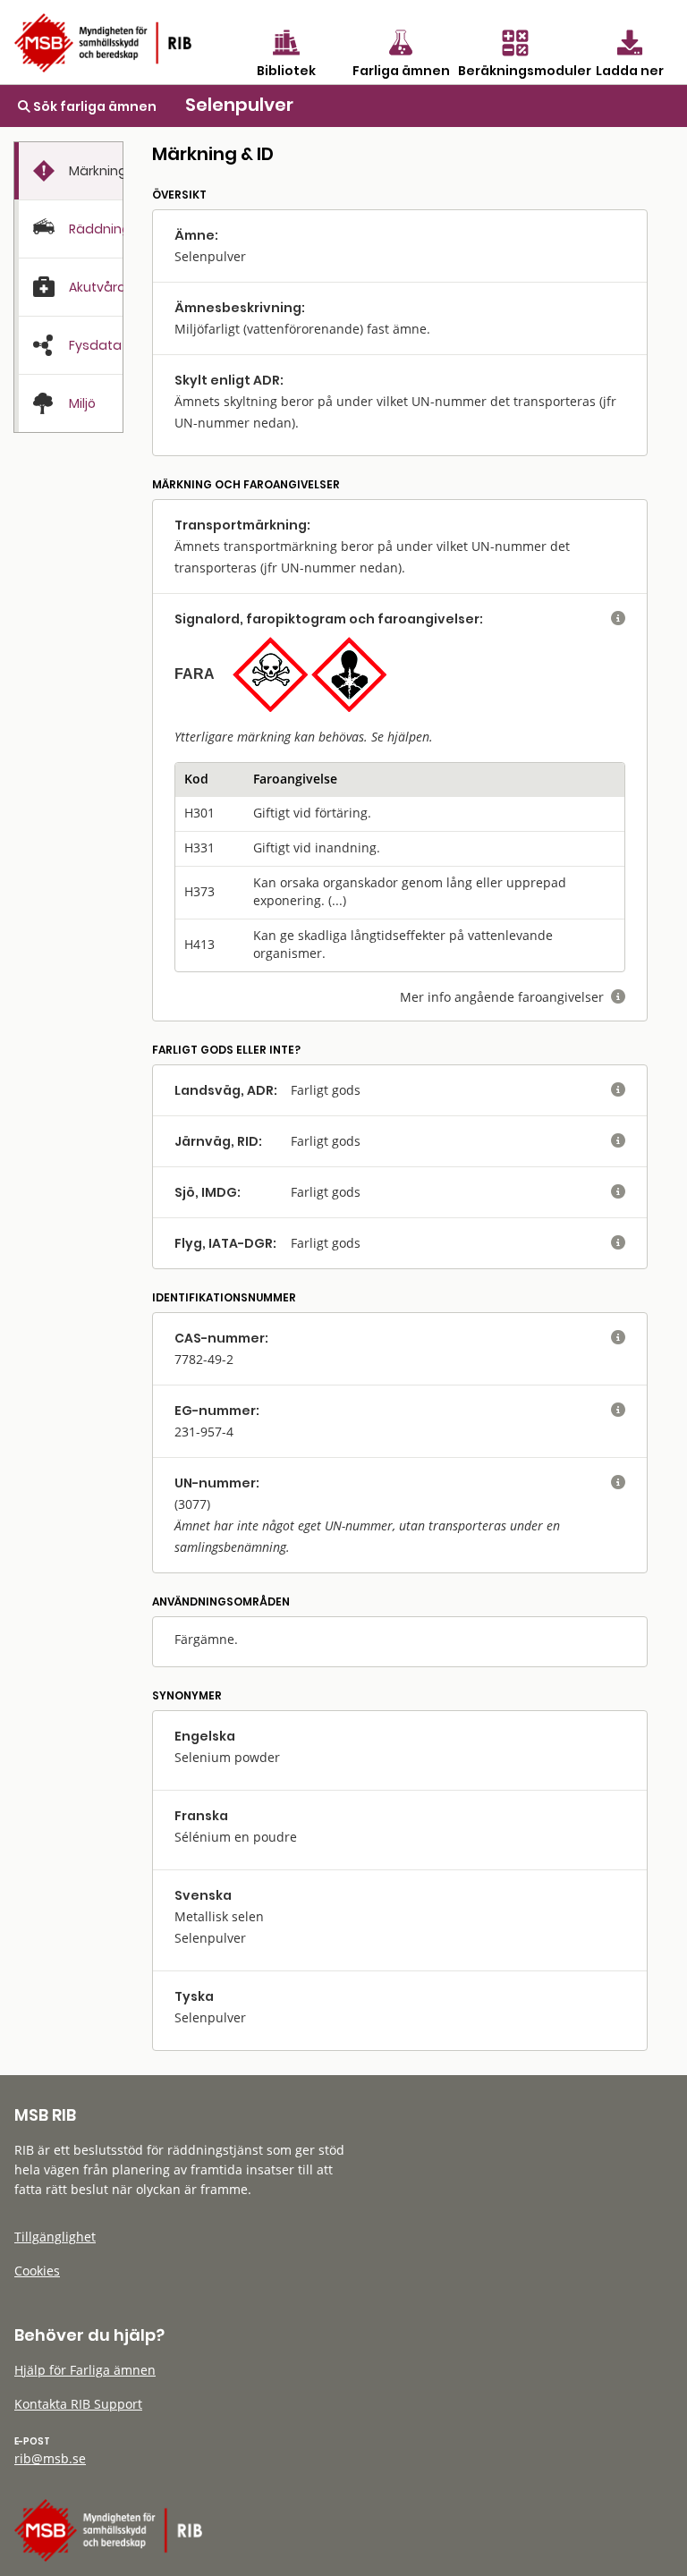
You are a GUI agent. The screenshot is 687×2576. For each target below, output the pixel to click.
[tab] (68, 171)
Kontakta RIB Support (78, 2404)
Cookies (37, 2271)
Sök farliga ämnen (93, 106)
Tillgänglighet (55, 2237)
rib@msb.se (50, 2458)
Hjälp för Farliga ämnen (85, 2370)
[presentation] (68, 171)
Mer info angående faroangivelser (513, 997)
